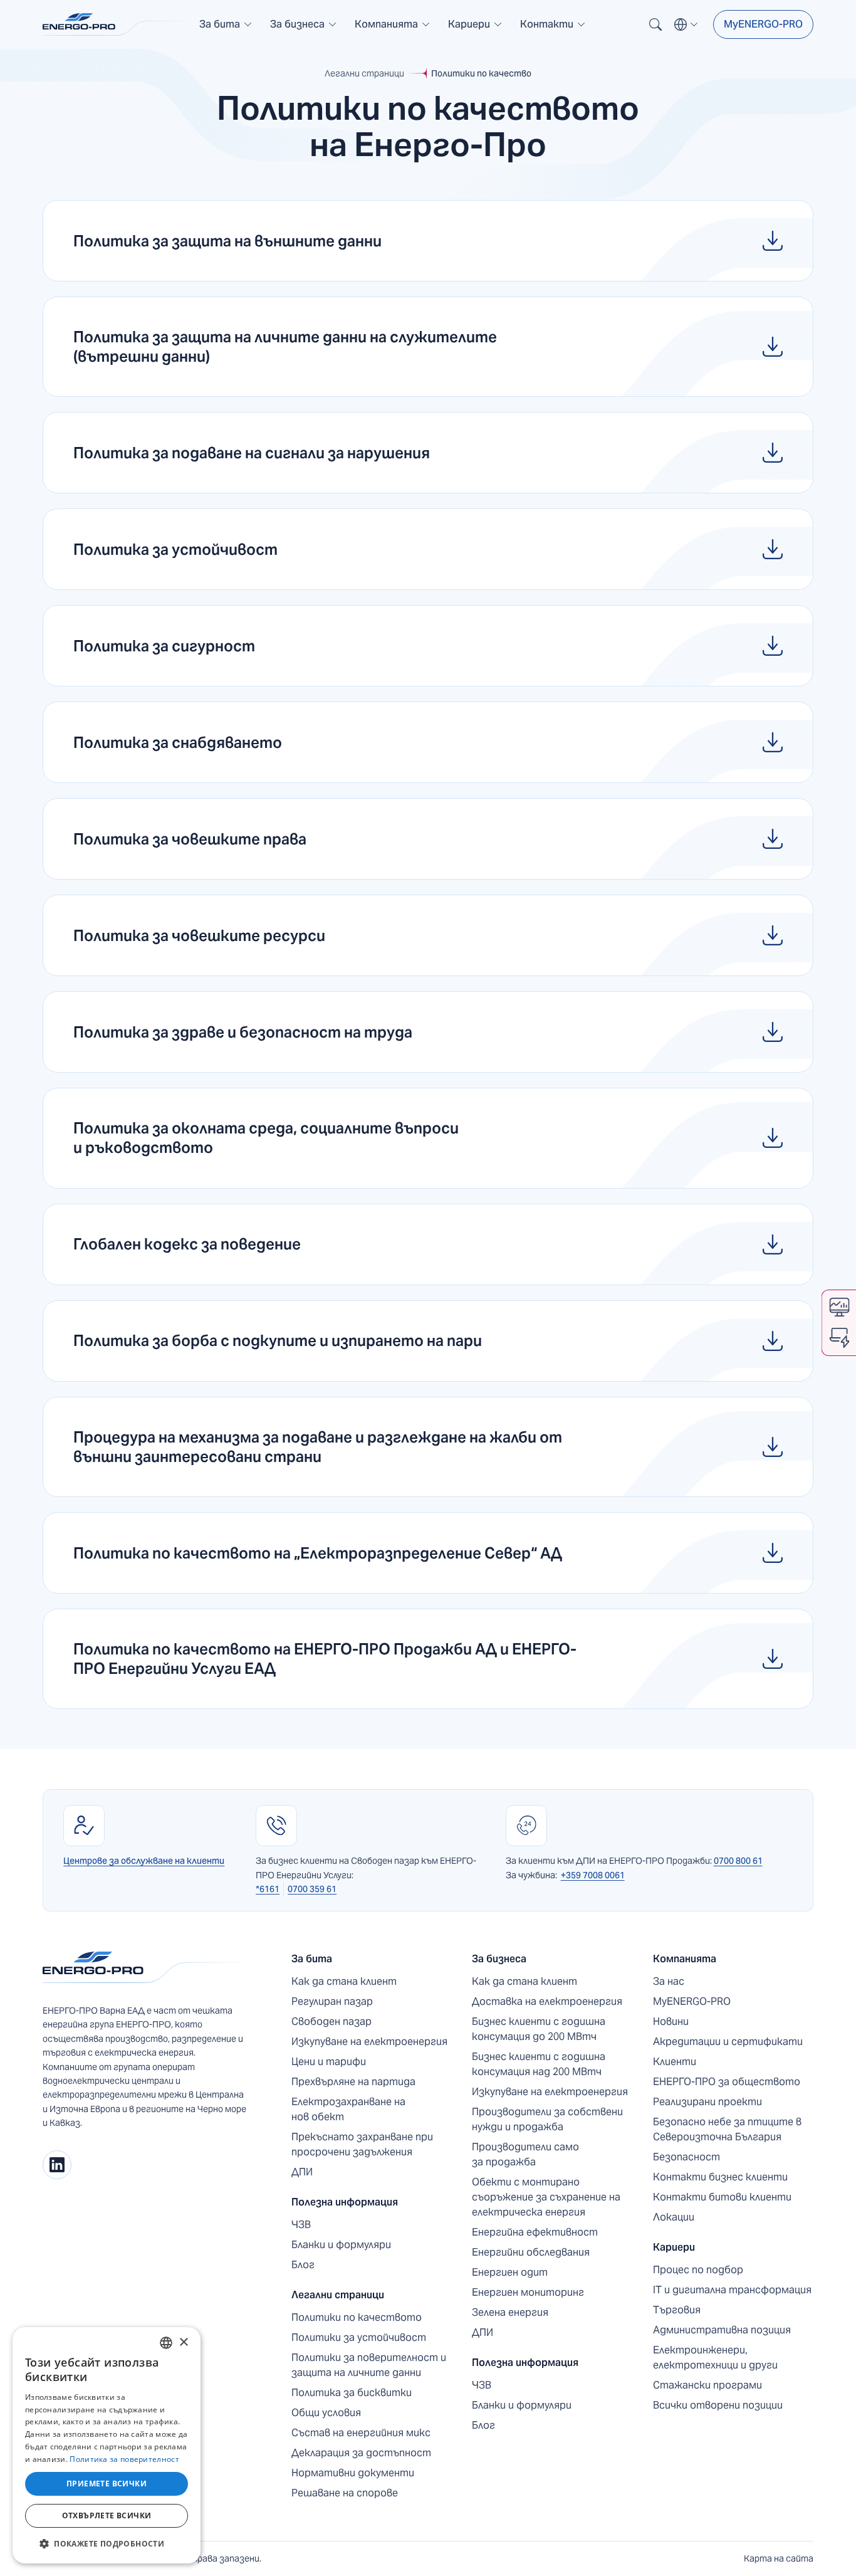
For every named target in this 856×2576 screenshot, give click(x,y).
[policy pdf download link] (428, 241)
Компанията (685, 1959)
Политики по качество (481, 73)
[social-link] (57, 2165)
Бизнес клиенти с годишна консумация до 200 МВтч (539, 2029)
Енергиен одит (510, 2272)
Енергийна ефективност (535, 2232)
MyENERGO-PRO (763, 24)
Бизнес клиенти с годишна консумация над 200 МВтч (539, 2064)
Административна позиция (722, 2330)
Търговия (677, 2310)
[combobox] (166, 2343)
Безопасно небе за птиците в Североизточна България (727, 2129)
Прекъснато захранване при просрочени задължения (362, 2144)
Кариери (674, 2247)
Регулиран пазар (332, 2001)
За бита (312, 1959)
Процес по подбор (698, 2270)
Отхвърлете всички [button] (107, 2516)
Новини (671, 2021)
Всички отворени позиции (718, 2405)
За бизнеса (499, 1959)
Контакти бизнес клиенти (720, 2177)
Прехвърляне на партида (353, 2082)
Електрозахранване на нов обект (348, 2109)
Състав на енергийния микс (361, 2433)
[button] (226, 24)
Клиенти (675, 2062)
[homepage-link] (147, 1968)
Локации (674, 2217)
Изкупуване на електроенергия (369, 2042)
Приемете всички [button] (107, 2484)
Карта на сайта (779, 2558)
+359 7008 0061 (593, 1875)
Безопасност (686, 2157)
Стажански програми (707, 2385)
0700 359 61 (312, 1889)
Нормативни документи (353, 2473)
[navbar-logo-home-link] (118, 24)
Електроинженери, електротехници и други (715, 2358)
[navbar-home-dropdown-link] (226, 29)
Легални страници (364, 73)
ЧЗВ (301, 2225)
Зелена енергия (510, 2312)
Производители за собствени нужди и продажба (547, 2119)
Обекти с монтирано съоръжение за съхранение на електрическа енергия (546, 2197)
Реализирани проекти (707, 2102)
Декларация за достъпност (361, 2453)
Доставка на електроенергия (547, 2001)
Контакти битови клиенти (722, 2197)
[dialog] (107, 2445)
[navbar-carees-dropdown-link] (475, 29)
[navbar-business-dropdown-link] (304, 29)
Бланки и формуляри (341, 2245)
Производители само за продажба (525, 2154)
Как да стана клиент (344, 1981)
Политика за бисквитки (352, 2393)
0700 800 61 (738, 1861)
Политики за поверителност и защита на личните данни (369, 2365)
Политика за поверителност (124, 2459)
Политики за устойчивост (359, 2337)
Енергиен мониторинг (528, 2292)
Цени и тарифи (329, 2062)
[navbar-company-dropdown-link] (393, 29)
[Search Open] (655, 24)
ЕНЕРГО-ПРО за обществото (727, 2082)
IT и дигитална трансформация (732, 2290)
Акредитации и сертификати (728, 2042)
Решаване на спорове (345, 2493)
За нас (669, 1981)
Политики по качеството (357, 2317)
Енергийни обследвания (531, 2252)
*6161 (268, 1889)
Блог (303, 2265)
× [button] (183, 2342)
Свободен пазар (331, 2021)
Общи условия (326, 2413)
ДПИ (302, 2172)
